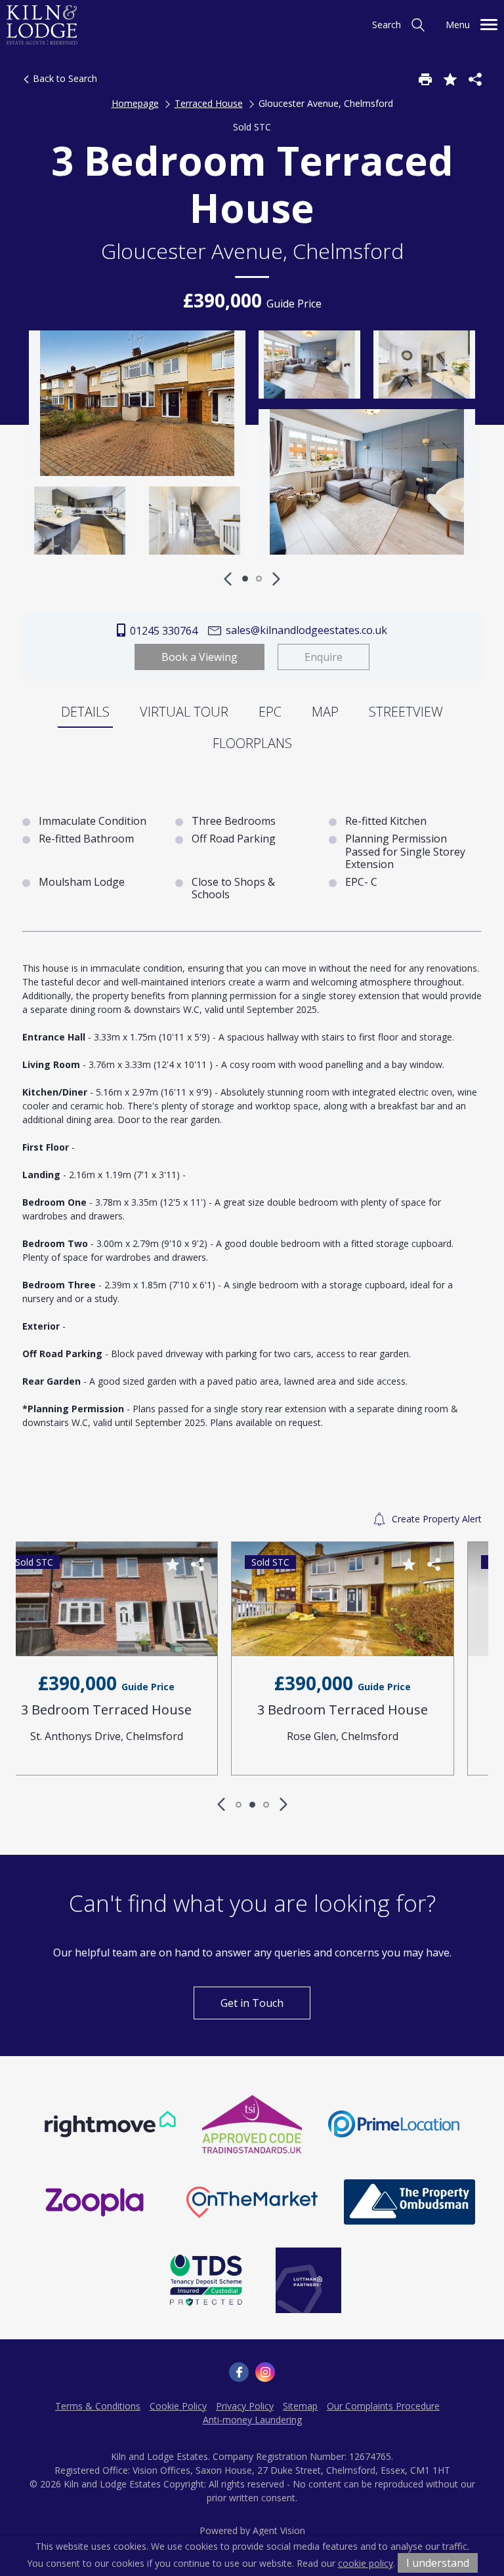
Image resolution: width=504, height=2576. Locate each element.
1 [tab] (245, 579)
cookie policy (366, 2563)
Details (85, 712)
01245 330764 (162, 631)
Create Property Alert (435, 1519)
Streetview (406, 712)
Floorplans (252, 743)
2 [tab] (259, 579)
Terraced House (209, 103)
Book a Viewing (199, 657)
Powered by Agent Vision (252, 2530)
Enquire (324, 657)
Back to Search (64, 78)
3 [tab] (266, 1805)
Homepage (135, 103)
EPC (270, 712)
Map (325, 712)
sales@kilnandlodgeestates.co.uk (305, 630)
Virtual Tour (184, 712)
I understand (438, 2563)
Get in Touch (252, 2003)
